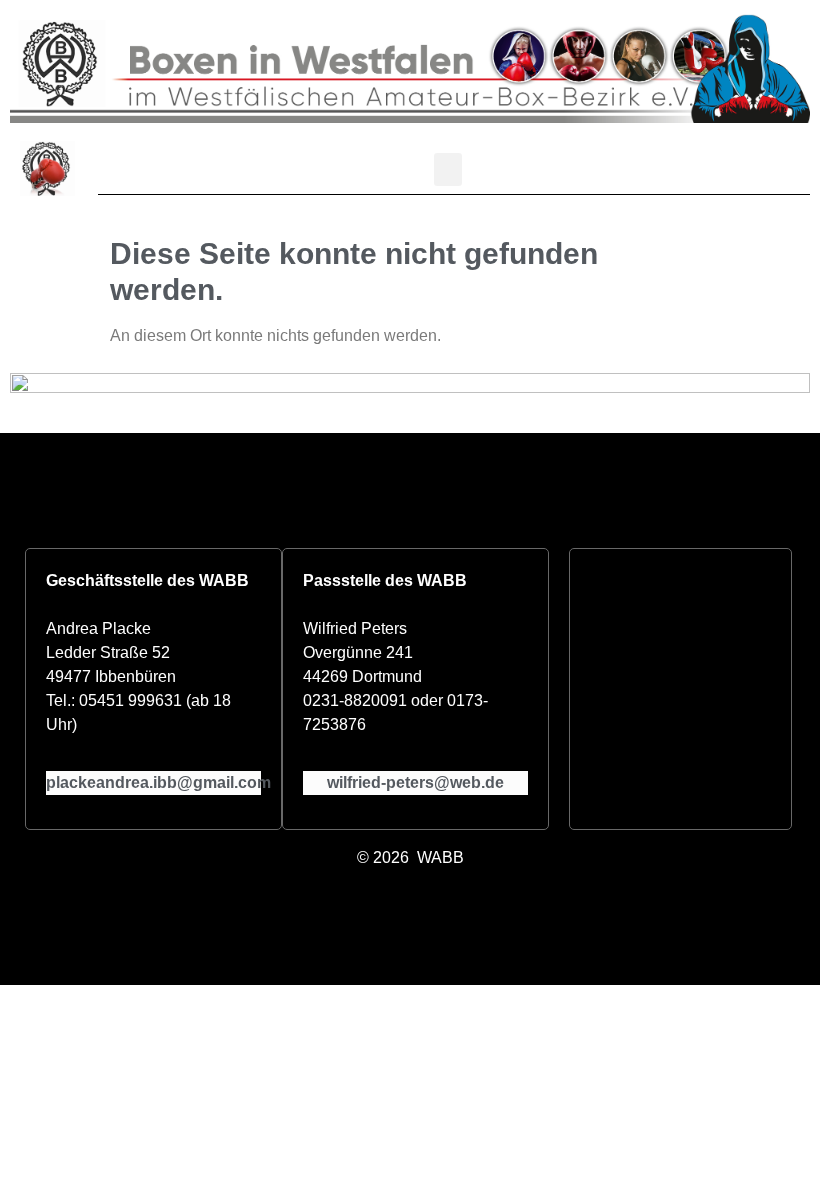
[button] (448, 169)
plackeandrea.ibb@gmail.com (158, 782)
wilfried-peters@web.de (415, 782)
